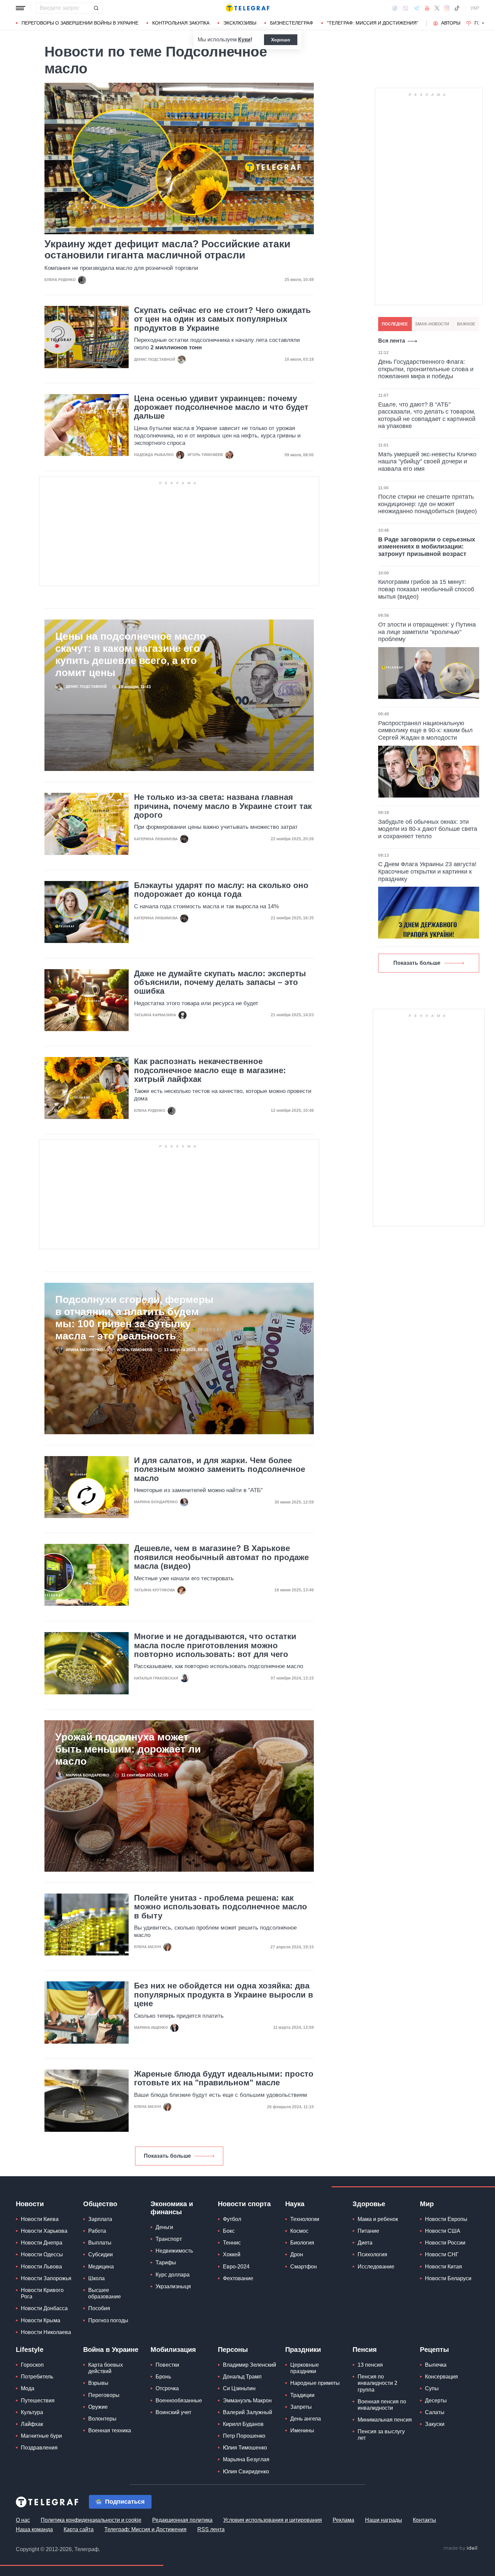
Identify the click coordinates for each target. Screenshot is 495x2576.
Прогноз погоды (108, 2320)
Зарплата (100, 2219)
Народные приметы (315, 2383)
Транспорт (169, 2239)
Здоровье (369, 2204)
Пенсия (365, 2350)
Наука (295, 2204)
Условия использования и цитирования (273, 2520)
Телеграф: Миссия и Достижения (145, 2529)
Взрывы (98, 2383)
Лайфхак (32, 2424)
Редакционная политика (182, 2520)
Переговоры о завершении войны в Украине (80, 23)
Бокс (229, 2231)
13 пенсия (370, 2365)
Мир (427, 2204)
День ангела (306, 2419)
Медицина (101, 2267)
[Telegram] (417, 8)
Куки (244, 40)
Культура (32, 2412)
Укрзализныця (173, 2286)
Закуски (435, 2424)
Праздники (303, 2350)
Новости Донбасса (44, 2308)
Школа (96, 2278)
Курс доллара (173, 2275)
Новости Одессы (42, 2254)
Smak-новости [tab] (432, 324)
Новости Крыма (41, 2320)
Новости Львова (41, 2267)
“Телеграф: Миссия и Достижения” (373, 23)
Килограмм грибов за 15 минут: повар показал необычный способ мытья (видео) (426, 589)
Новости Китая (443, 2267)
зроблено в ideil (461, 2548)
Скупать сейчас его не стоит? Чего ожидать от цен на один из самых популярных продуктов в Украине (222, 319)
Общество (100, 2204)
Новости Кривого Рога (42, 2293)
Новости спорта (244, 2204)
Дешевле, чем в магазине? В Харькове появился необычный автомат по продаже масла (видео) (221, 1557)
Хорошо (281, 40)
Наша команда (34, 2529)
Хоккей (232, 2254)
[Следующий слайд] (483, 23)
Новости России (445, 2243)
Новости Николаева (46, 2332)
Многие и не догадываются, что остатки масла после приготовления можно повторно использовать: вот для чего (215, 1645)
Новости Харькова (44, 2231)
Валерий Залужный (247, 2412)
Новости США (443, 2231)
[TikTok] (457, 8)
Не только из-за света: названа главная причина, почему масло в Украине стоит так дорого (223, 806)
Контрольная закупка (181, 23)
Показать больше (167, 2156)
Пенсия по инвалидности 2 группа (377, 2383)
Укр (475, 8)
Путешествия (38, 2401)
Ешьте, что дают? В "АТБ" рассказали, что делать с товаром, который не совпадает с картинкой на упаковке (427, 415)
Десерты (436, 2401)
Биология (302, 2243)
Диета (365, 2243)
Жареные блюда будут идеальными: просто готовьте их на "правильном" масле (224, 2078)
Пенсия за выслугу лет (381, 2435)
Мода (28, 2388)
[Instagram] (447, 8)
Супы (432, 2388)
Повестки (167, 2365)
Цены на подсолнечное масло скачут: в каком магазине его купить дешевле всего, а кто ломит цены (130, 654)
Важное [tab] (466, 324)
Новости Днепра (42, 2243)
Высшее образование (105, 2293)
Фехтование (238, 2278)
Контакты (424, 2520)
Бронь (163, 2377)
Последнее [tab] (395, 324)
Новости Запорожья (46, 2278)
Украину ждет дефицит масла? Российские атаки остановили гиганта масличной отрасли (167, 249)
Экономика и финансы (172, 2208)
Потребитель (37, 2377)
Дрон (297, 2254)
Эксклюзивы (240, 23)
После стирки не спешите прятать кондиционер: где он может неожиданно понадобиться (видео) (427, 504)
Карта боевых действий (106, 2368)
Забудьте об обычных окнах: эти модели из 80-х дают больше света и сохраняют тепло (428, 829)
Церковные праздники (305, 2368)
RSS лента (211, 2529)
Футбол (232, 2219)
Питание (368, 2231)
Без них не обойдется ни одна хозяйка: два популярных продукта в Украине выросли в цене (224, 1995)
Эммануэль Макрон (247, 2401)
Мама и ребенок (378, 2219)
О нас (23, 2520)
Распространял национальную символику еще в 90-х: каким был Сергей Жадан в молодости (425, 730)
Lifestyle (30, 2350)
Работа (97, 2231)
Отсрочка (167, 2388)
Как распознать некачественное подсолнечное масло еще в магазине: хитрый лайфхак (210, 1070)
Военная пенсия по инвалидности (382, 2405)
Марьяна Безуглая (246, 2459)
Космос (299, 2231)
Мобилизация (173, 2350)
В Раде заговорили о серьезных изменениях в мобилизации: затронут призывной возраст (427, 547)
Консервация (441, 2377)
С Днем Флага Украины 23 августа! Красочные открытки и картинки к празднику (427, 871)
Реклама (343, 2520)
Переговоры (104, 2395)
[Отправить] (96, 8)
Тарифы (166, 2263)
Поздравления (39, 2448)
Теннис (232, 2243)
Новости (30, 2204)
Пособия (99, 2308)
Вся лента (392, 341)
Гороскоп (32, 2365)
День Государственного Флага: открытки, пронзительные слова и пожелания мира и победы (426, 369)
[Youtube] (427, 8)
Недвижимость (174, 2251)
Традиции (302, 2395)
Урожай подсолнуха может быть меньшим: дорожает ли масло (128, 1749)
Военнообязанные (179, 2401)
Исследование (376, 2267)
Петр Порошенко (244, 2436)
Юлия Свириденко (246, 2472)
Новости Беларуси (448, 2278)
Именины (302, 2430)
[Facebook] (395, 8)
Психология (372, 2254)
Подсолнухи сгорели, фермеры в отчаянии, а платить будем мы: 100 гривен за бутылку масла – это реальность (134, 1318)
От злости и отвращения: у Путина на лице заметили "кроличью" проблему (427, 632)
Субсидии (101, 2254)
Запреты (301, 2407)
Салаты (435, 2412)
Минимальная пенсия (385, 2420)
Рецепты (434, 2350)
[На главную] (247, 8)
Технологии (305, 2219)
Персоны (233, 2350)
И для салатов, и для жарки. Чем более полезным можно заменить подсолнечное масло (220, 1469)
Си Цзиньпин (239, 2388)
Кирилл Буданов (243, 2424)
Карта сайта (79, 2529)
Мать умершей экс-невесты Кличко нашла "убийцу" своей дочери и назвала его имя (427, 462)
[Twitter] (437, 8)
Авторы (451, 23)
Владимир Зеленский (250, 2365)
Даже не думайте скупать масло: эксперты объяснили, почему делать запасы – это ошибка (220, 982)
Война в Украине (111, 2350)
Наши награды (384, 2520)
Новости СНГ (442, 2254)
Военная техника (110, 2430)
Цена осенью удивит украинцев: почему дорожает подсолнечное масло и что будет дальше (221, 407)
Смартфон (304, 2267)
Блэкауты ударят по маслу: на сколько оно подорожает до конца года (221, 890)
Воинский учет (173, 2412)
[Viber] (405, 8)
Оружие (98, 2407)
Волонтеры (102, 2419)
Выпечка (436, 2365)
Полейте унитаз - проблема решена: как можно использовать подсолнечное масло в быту (221, 1907)
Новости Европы (446, 2219)
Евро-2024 (236, 2267)
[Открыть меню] (21, 8)
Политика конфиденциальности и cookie (91, 2520)
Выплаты (100, 2243)
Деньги (164, 2227)
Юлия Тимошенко (245, 2448)
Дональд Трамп (242, 2377)
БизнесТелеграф (292, 23)
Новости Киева (40, 2219)
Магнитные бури (41, 2436)
